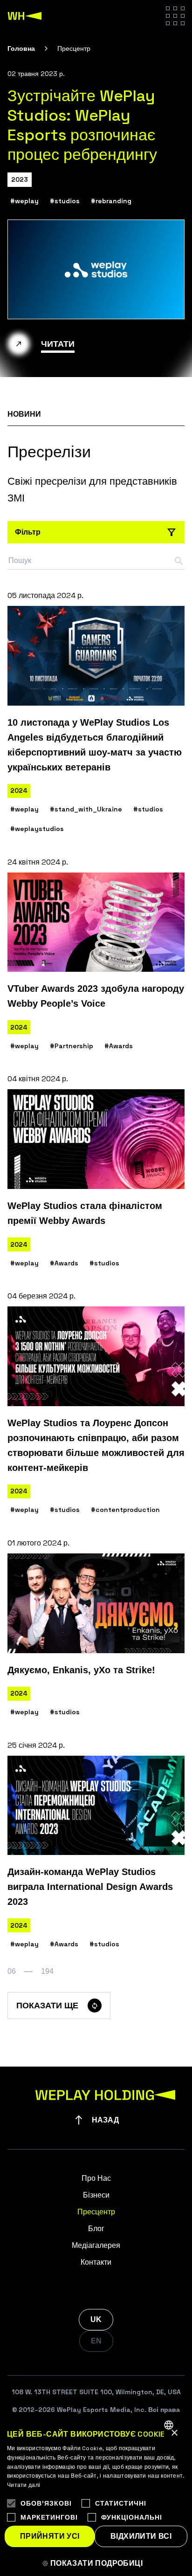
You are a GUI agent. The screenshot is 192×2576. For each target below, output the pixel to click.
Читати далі (24, 2485)
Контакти (96, 2262)
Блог (96, 2229)
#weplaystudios (37, 829)
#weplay (24, 201)
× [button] (174, 2433)
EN (96, 2341)
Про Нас (96, 2178)
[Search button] (179, 561)
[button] (96, 2563)
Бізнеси (96, 2195)
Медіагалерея (96, 2245)
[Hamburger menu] (175, 16)
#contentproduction (125, 1510)
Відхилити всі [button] (141, 2536)
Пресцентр (96, 2212)
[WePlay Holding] (25, 16)
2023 (20, 179)
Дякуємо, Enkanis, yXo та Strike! (81, 1670)
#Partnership (72, 1046)
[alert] (96, 2495)
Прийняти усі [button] (50, 2536)
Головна (21, 48)
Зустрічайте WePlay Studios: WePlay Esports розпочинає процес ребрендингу (82, 125)
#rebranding (111, 201)
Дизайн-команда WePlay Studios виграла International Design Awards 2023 (90, 1887)
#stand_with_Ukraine (86, 809)
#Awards (119, 1046)
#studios (65, 201)
